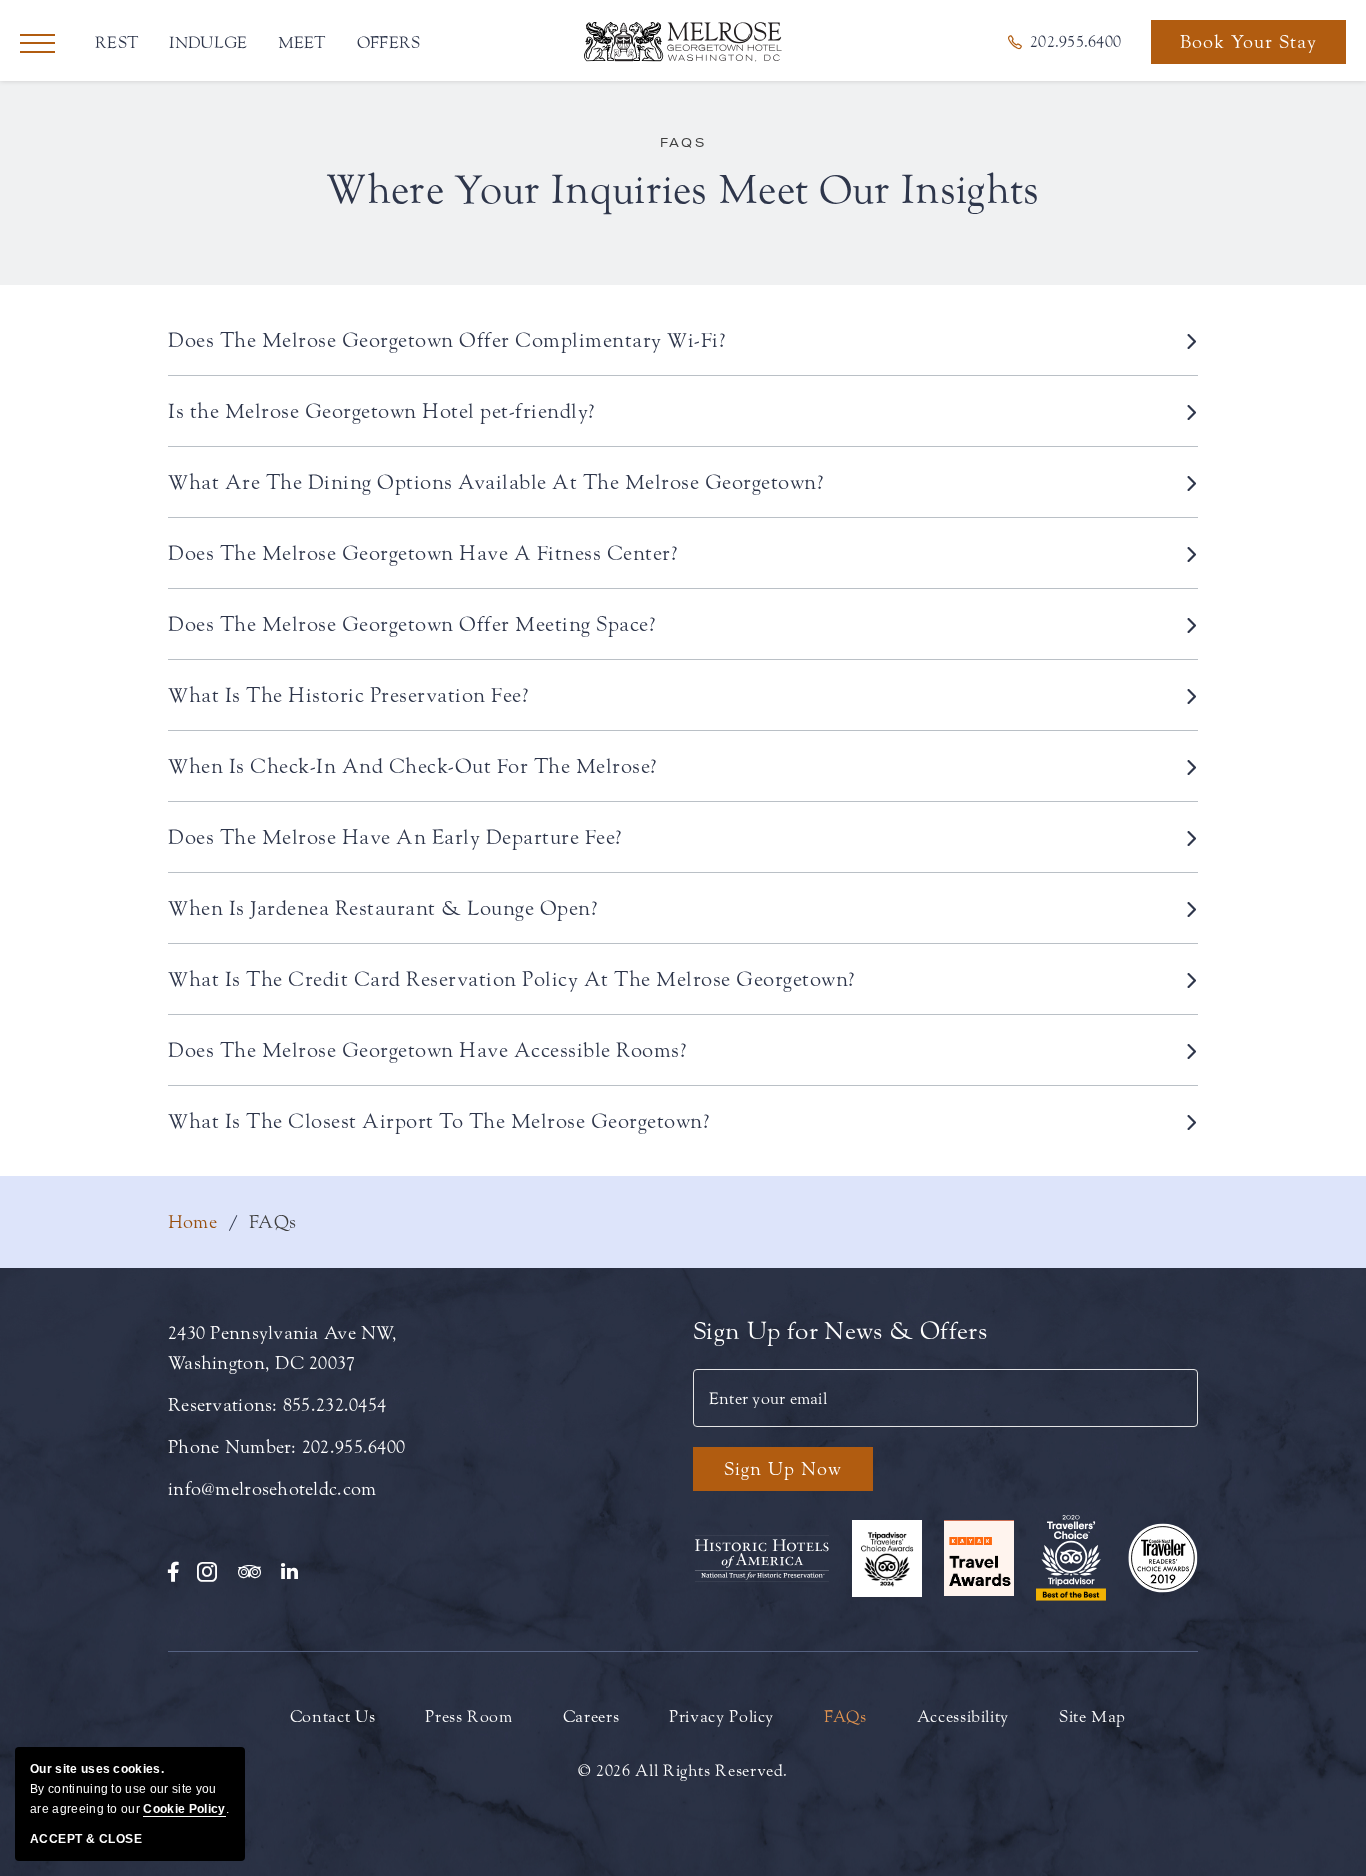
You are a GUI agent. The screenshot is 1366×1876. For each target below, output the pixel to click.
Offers (389, 42)
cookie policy (184, 1809)
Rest (117, 42)
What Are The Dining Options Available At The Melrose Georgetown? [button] (496, 482)
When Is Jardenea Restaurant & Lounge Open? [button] (383, 908)
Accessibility (963, 1716)
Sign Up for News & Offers (840, 1331)
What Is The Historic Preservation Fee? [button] (348, 695)
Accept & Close (86, 1839)
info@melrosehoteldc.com (272, 1489)
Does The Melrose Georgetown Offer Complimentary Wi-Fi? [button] (447, 340)
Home (192, 1222)
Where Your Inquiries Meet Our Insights (682, 190)
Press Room (468, 1716)
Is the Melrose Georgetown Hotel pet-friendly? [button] (382, 411)
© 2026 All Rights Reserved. (683, 1770)
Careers (591, 1716)
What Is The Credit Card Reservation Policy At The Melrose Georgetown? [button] (512, 979)
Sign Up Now (783, 1469)
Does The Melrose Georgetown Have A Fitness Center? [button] (423, 553)
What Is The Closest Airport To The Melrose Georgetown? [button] (439, 1121)
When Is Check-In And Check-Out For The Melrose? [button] (413, 766)
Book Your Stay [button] (1248, 47)
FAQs (683, 142)
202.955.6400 (353, 1447)
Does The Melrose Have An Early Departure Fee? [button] (395, 837)
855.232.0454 (334, 1405)
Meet (302, 42)
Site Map (1092, 1716)
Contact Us (332, 1716)
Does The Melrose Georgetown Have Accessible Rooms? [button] (427, 1050)
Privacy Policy (721, 1716)
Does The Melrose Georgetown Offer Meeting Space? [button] (412, 624)
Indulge (208, 42)
